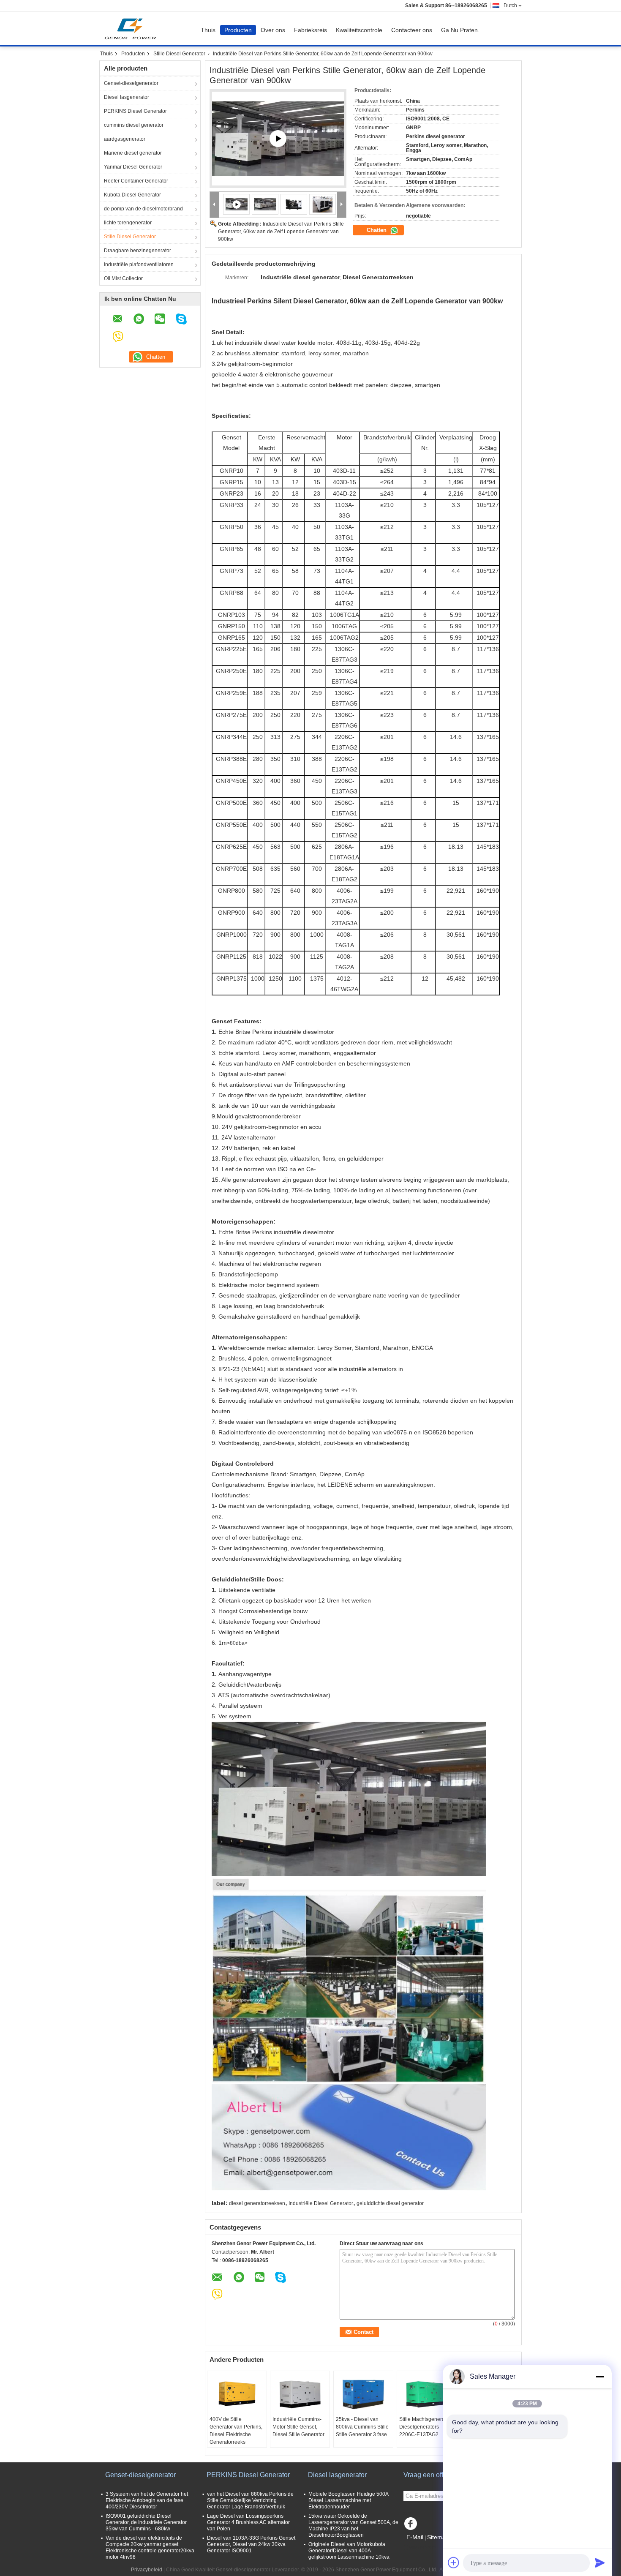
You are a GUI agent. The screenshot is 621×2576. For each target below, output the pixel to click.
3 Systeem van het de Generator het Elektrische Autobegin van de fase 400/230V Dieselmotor (147, 2500)
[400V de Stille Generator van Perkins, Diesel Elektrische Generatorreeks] (237, 2394)
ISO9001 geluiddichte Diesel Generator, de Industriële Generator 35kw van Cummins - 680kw (146, 2522)
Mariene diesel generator (133, 153)
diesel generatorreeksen (257, 2203)
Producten (238, 30)
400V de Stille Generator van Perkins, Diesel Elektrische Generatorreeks (236, 2431)
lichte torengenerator (128, 223)
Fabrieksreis (310, 30)
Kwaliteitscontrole (359, 30)
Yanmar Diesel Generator (133, 167)
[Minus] (600, 2377)
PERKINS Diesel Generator (135, 111)
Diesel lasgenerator (127, 97)
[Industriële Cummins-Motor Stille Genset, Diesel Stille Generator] (300, 2394)
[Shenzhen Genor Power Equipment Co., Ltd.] (214, 205)
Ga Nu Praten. (460, 30)
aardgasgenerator (125, 139)
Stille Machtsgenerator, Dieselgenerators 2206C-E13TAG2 (425, 2427)
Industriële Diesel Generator (321, 2203)
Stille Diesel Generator (179, 54)
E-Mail (415, 2537)
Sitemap (438, 2537)
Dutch (510, 5)
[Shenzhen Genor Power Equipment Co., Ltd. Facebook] (412, 2526)
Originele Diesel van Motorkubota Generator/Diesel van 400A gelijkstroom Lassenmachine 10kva (349, 2551)
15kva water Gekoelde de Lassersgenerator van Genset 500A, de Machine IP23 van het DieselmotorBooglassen (353, 2526)
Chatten (377, 230)
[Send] (600, 2562)
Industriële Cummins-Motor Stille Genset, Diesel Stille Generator (298, 2427)
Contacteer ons (412, 30)
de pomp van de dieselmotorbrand (143, 209)
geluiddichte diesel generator (390, 2203)
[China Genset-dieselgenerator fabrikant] (132, 28)
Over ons (273, 30)
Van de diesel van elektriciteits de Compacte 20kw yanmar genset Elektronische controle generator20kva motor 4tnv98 (150, 2547)
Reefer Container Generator (136, 181)
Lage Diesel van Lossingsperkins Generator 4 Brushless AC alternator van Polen (248, 2522)
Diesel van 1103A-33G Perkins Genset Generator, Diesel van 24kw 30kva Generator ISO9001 (251, 2544)
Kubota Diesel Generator (132, 195)
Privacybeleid (147, 2570)
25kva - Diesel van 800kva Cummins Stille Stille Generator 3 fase (362, 2427)
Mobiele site (422, 2548)
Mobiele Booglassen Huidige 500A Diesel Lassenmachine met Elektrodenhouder (348, 2500)
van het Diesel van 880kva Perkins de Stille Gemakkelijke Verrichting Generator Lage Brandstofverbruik (250, 2500)
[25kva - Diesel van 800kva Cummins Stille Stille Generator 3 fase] (363, 2394)
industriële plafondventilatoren (139, 264)
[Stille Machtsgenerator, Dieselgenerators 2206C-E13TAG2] (427, 2394)
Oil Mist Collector (123, 278)
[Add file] (454, 2562)
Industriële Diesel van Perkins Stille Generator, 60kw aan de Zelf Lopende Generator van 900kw (281, 232)
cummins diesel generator (134, 125)
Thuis (208, 30)
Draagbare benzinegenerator (138, 251)
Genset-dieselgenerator (131, 83)
